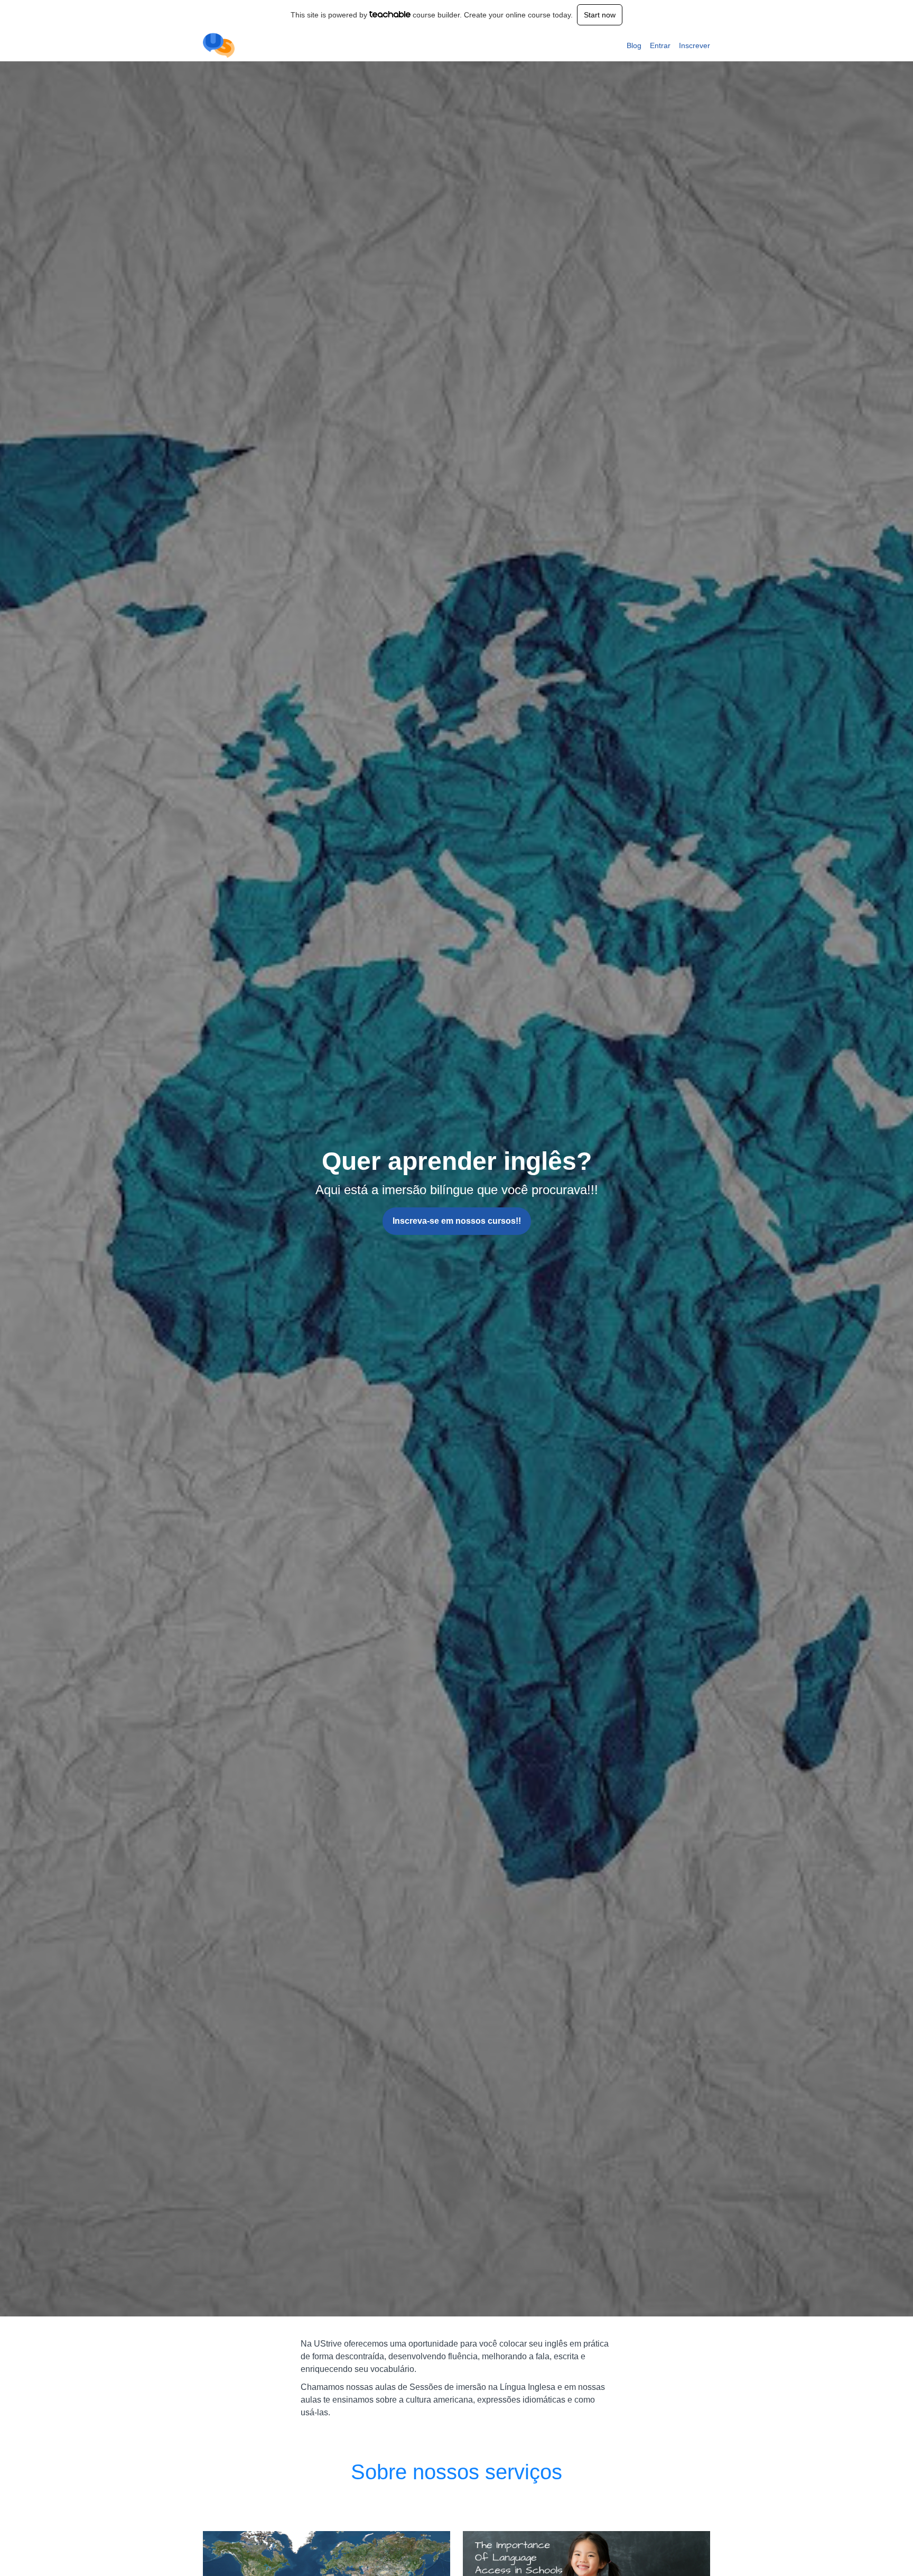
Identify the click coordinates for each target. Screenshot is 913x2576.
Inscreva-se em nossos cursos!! (457, 1221)
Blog (634, 45)
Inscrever (695, 45)
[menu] (664, 45)
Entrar (660, 45)
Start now (600, 15)
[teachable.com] (390, 14)
